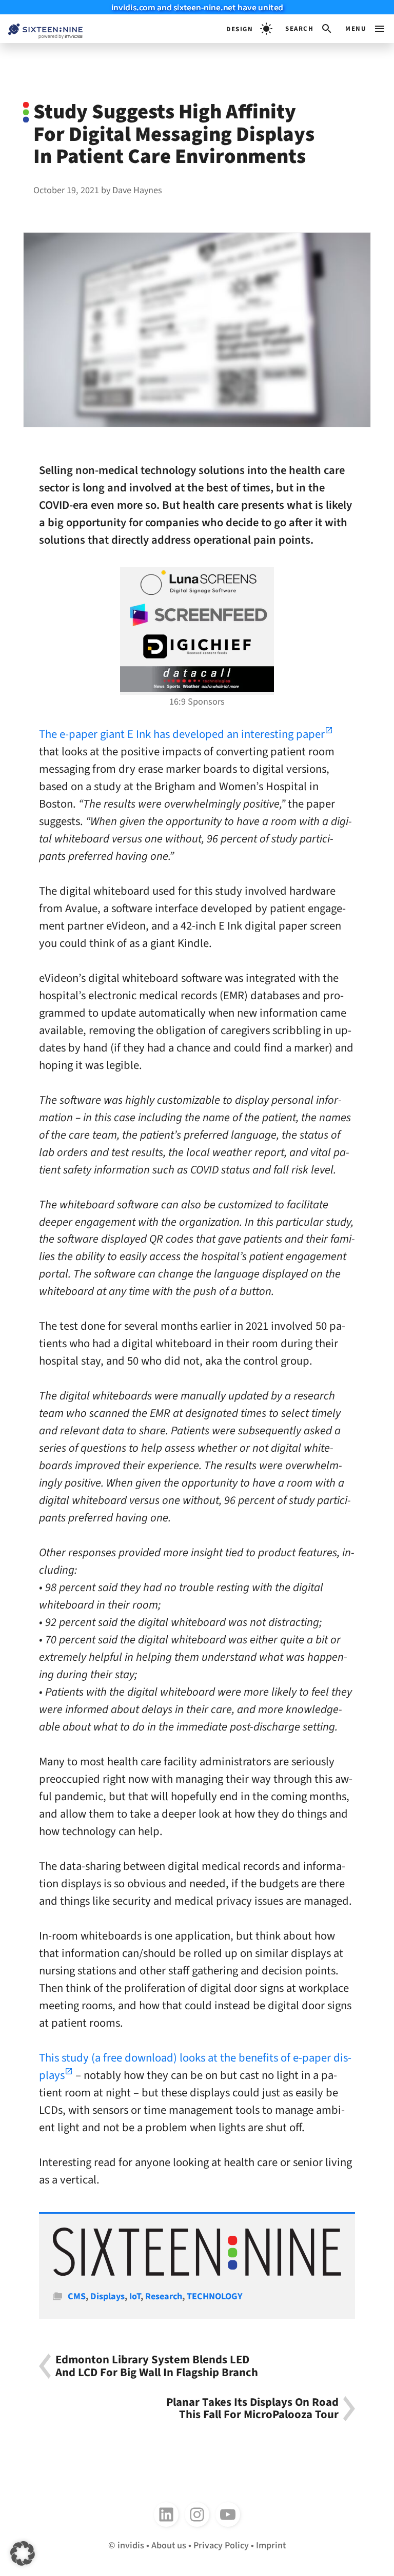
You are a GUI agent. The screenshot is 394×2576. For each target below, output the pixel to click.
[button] (309, 29)
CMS (77, 2296)
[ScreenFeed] (197, 615)
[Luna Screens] (197, 583)
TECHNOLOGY (215, 2296)
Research (164, 2296)
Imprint (271, 2545)
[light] (249, 29)
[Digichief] (197, 647)
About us (169, 2545)
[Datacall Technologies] (197, 679)
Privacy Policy (221, 2545)
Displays (107, 2296)
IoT (135, 2296)
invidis (131, 2545)
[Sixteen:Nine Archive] (197, 2273)
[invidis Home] (41, 29)
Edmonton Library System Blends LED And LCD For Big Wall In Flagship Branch (157, 2366)
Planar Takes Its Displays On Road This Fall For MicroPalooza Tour (252, 2409)
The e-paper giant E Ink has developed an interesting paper (182, 734)
